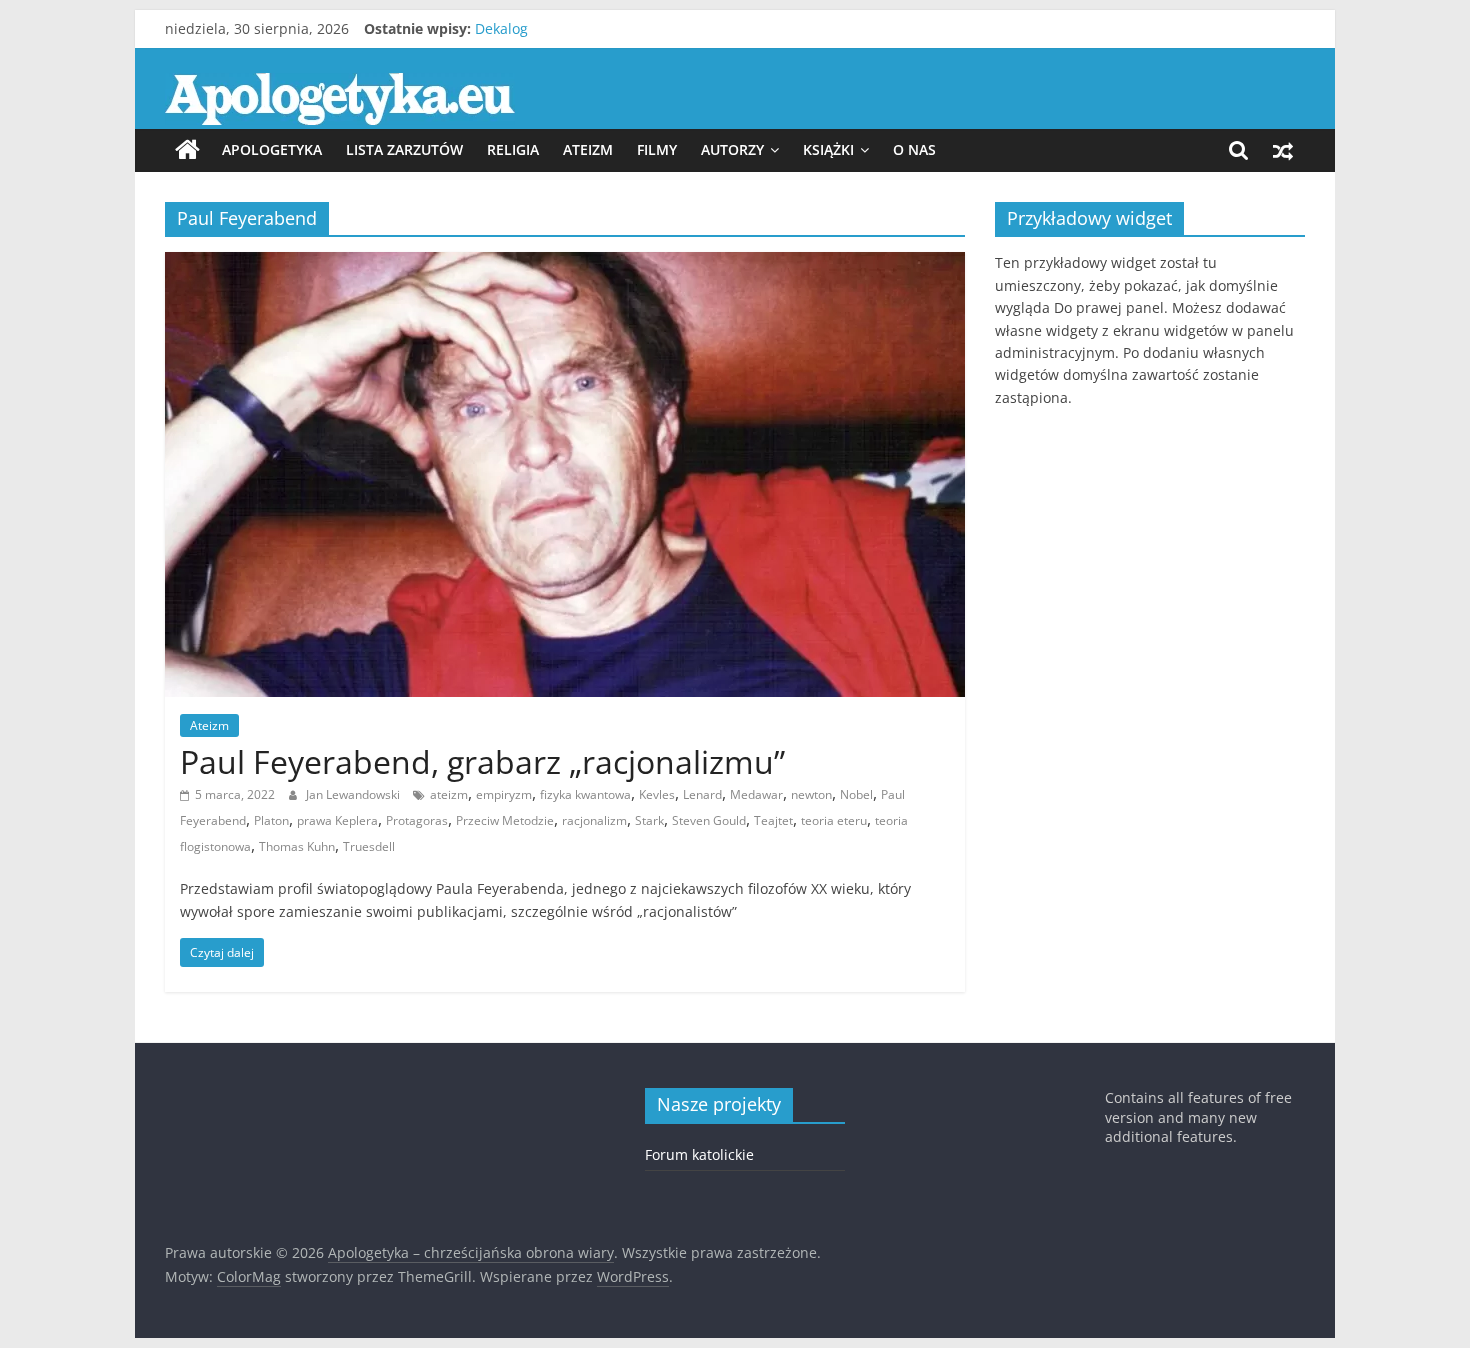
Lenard (702, 794)
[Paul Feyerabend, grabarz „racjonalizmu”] (565, 264)
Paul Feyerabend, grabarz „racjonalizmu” (482, 761)
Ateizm (588, 149)
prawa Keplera (337, 820)
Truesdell (369, 846)
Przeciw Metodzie (505, 820)
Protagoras (417, 820)
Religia (513, 149)
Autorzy (732, 149)
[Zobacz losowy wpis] (1283, 150)
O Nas (914, 149)
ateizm (449, 794)
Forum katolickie (699, 1154)
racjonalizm (594, 820)
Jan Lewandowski (354, 794)
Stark (649, 820)
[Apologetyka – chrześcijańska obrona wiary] (187, 150)
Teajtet (773, 820)
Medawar (756, 794)
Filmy (657, 149)
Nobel (856, 794)
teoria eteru (834, 820)
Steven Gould (709, 820)
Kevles (657, 794)
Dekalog (501, 31)
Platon (271, 820)
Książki (828, 149)
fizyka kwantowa (585, 794)
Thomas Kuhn (297, 846)
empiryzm (504, 794)
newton (811, 794)
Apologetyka (272, 149)
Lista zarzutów (404, 149)
